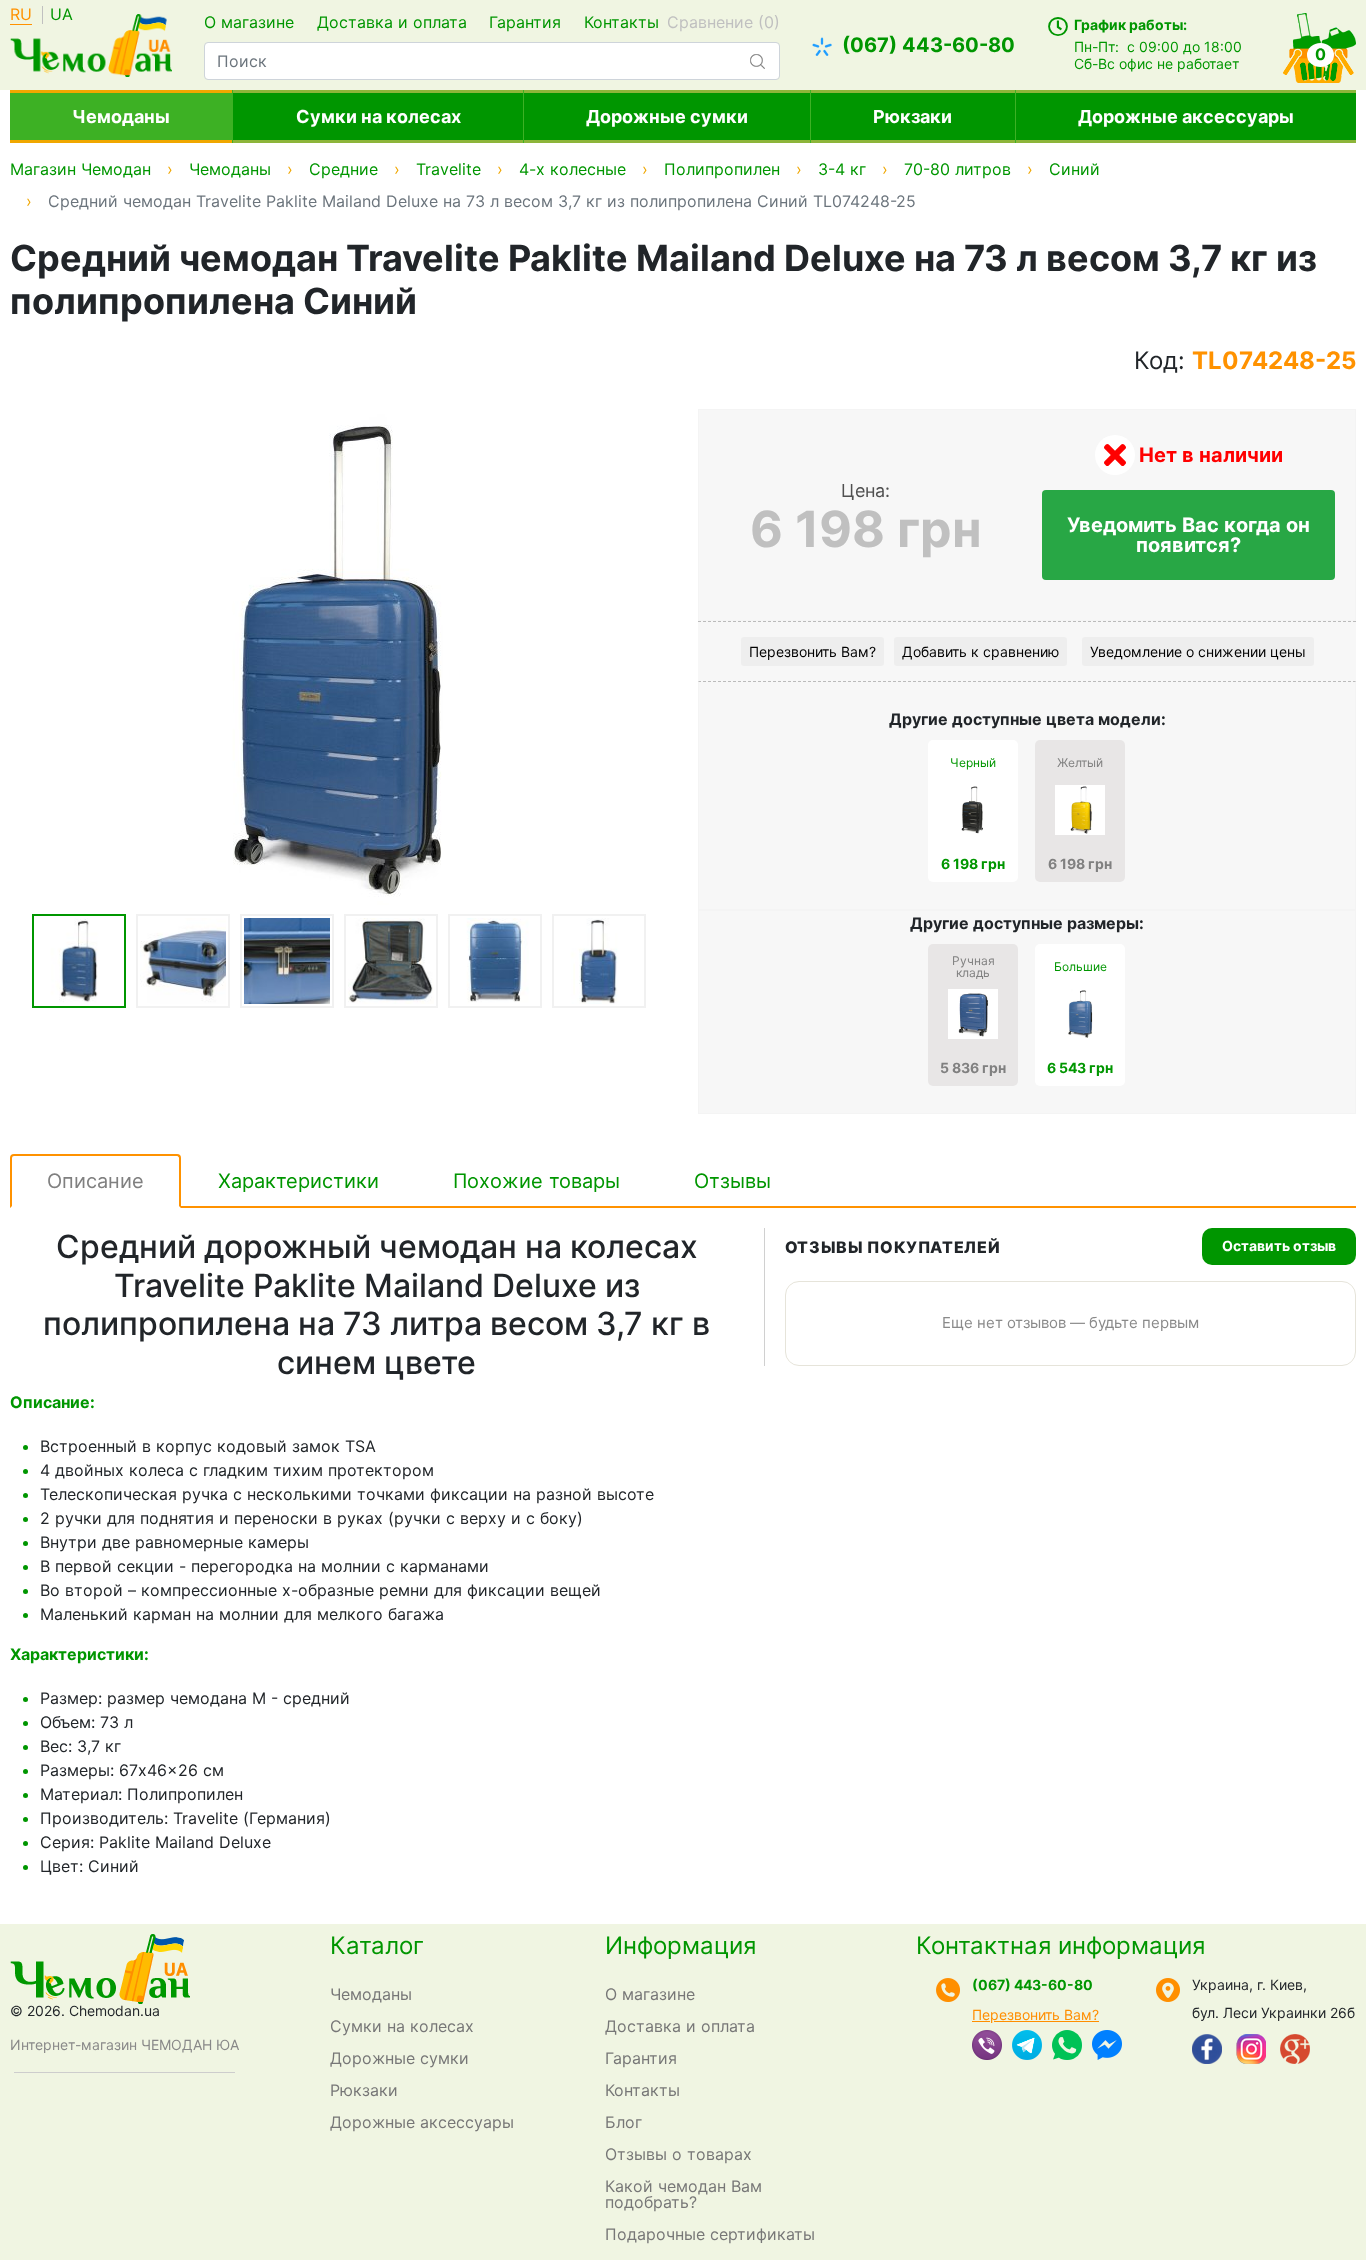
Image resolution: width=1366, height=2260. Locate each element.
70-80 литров (957, 169)
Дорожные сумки (667, 116)
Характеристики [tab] (298, 1181)
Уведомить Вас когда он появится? (1188, 535)
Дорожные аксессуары (1186, 116)
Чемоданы (121, 116)
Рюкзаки (912, 116)
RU (21, 15)
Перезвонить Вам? (812, 651)
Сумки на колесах (378, 116)
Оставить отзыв (1279, 1245)
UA (61, 15)
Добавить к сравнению (980, 651)
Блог (623, 2122)
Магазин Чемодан (80, 169)
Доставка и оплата (392, 22)
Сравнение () (723, 22)
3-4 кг (842, 169)
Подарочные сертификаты (710, 2234)
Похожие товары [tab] (536, 1181)
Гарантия (525, 22)
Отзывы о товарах (678, 2154)
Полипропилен (722, 169)
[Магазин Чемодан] (91, 43)
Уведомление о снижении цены (1198, 651)
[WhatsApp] (1067, 2047)
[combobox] (491, 61)
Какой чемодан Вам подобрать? (683, 2194)
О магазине (249, 22)
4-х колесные (572, 169)
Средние (343, 169)
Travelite (448, 169)
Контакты (621, 22)
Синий (1074, 169)
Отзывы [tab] (732, 1181)
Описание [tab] (95, 1181)
